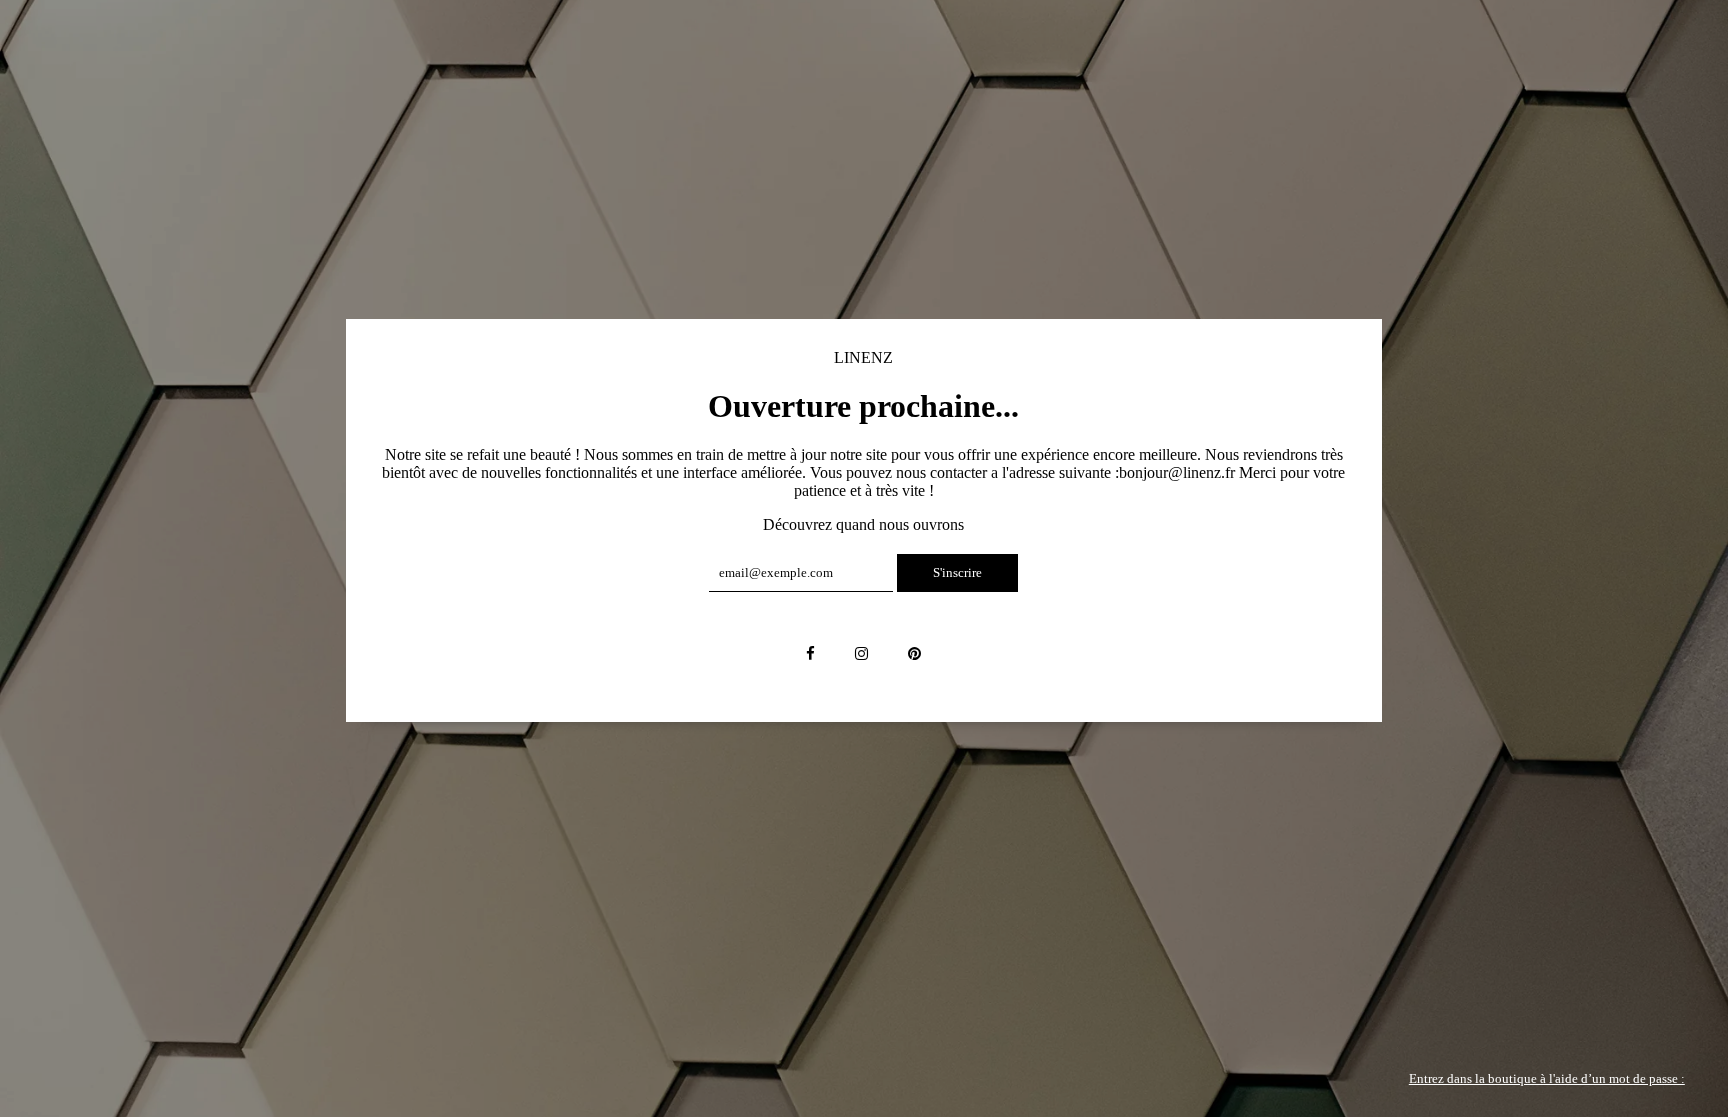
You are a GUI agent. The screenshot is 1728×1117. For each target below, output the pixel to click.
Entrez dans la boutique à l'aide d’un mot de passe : (1547, 1078)
